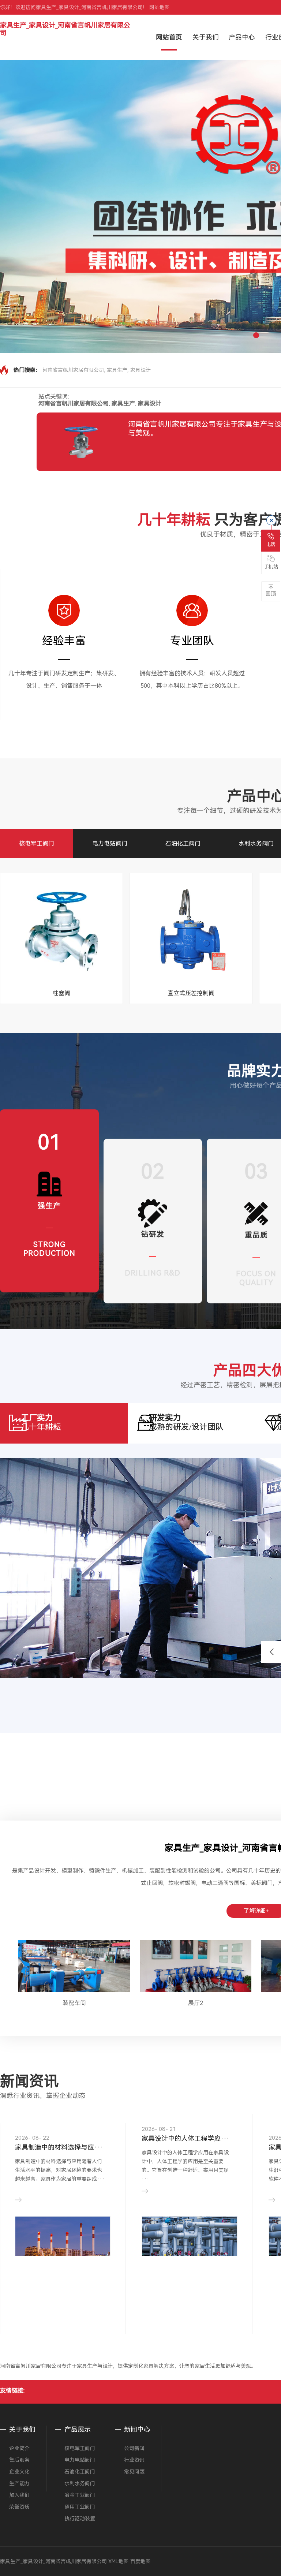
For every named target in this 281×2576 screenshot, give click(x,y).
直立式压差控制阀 (191, 993)
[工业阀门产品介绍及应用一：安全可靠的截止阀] (190, 2239)
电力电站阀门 (110, 843)
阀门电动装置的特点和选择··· (59, 2138)
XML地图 (119, 2561)
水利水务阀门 (256, 843)
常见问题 (134, 2472)
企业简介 (19, 2448)
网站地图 (160, 7)
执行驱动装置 (80, 2519)
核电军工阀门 (37, 843)
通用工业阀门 (80, 2507)
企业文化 (19, 2472)
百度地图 (140, 2561)
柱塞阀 (61, 993)
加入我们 (19, 2495)
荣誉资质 (19, 2507)
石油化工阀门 (183, 843)
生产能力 (19, 2483)
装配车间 (74, 2003)
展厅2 (196, 2003)
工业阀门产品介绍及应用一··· (186, 2138)
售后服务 (19, 2460)
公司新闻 (134, 2448)
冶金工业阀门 (80, 2495)
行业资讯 (134, 2460)
